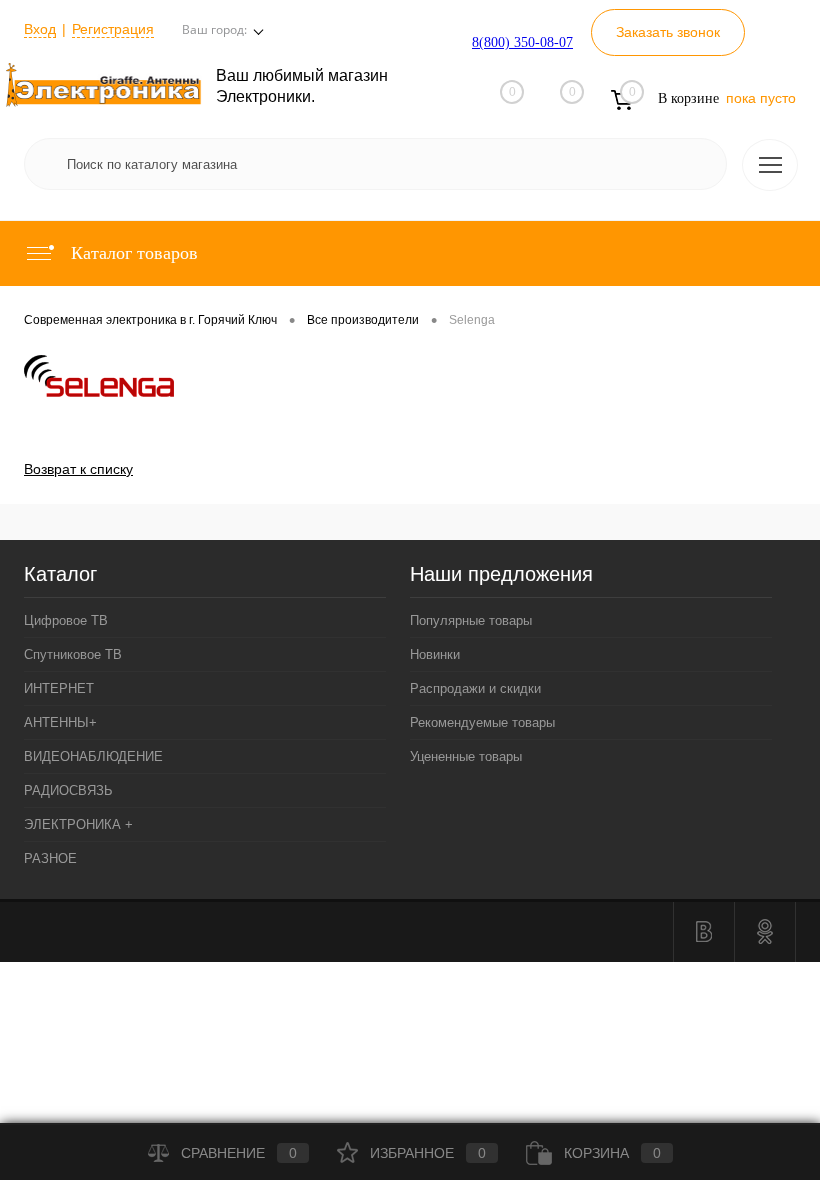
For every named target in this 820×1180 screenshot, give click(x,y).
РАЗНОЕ (50, 858)
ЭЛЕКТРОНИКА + (78, 824)
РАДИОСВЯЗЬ (68, 790)
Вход (40, 29)
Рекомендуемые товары (482, 722)
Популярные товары (471, 620)
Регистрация (113, 29)
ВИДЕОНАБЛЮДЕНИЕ (93, 756)
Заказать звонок (668, 32)
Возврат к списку (78, 469)
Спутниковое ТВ (73, 654)
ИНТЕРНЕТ (59, 688)
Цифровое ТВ (66, 620)
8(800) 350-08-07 (522, 42)
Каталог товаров (132, 253)
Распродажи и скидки (475, 688)
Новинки (435, 654)
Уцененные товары (466, 756)
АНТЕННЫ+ (60, 722)
